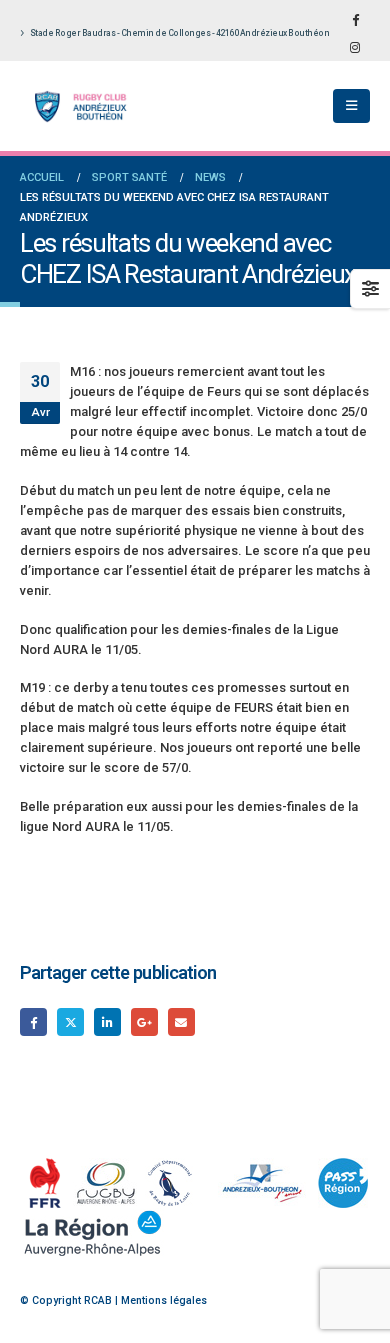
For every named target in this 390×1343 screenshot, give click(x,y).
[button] (351, 106)
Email (181, 1021)
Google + (144, 1021)
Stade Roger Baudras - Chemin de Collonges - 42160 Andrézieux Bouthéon (180, 33)
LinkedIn (107, 1021)
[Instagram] (355, 47)
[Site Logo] (75, 106)
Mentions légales (164, 1300)
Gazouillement (70, 1021)
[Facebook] (355, 19)
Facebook (33, 1021)
